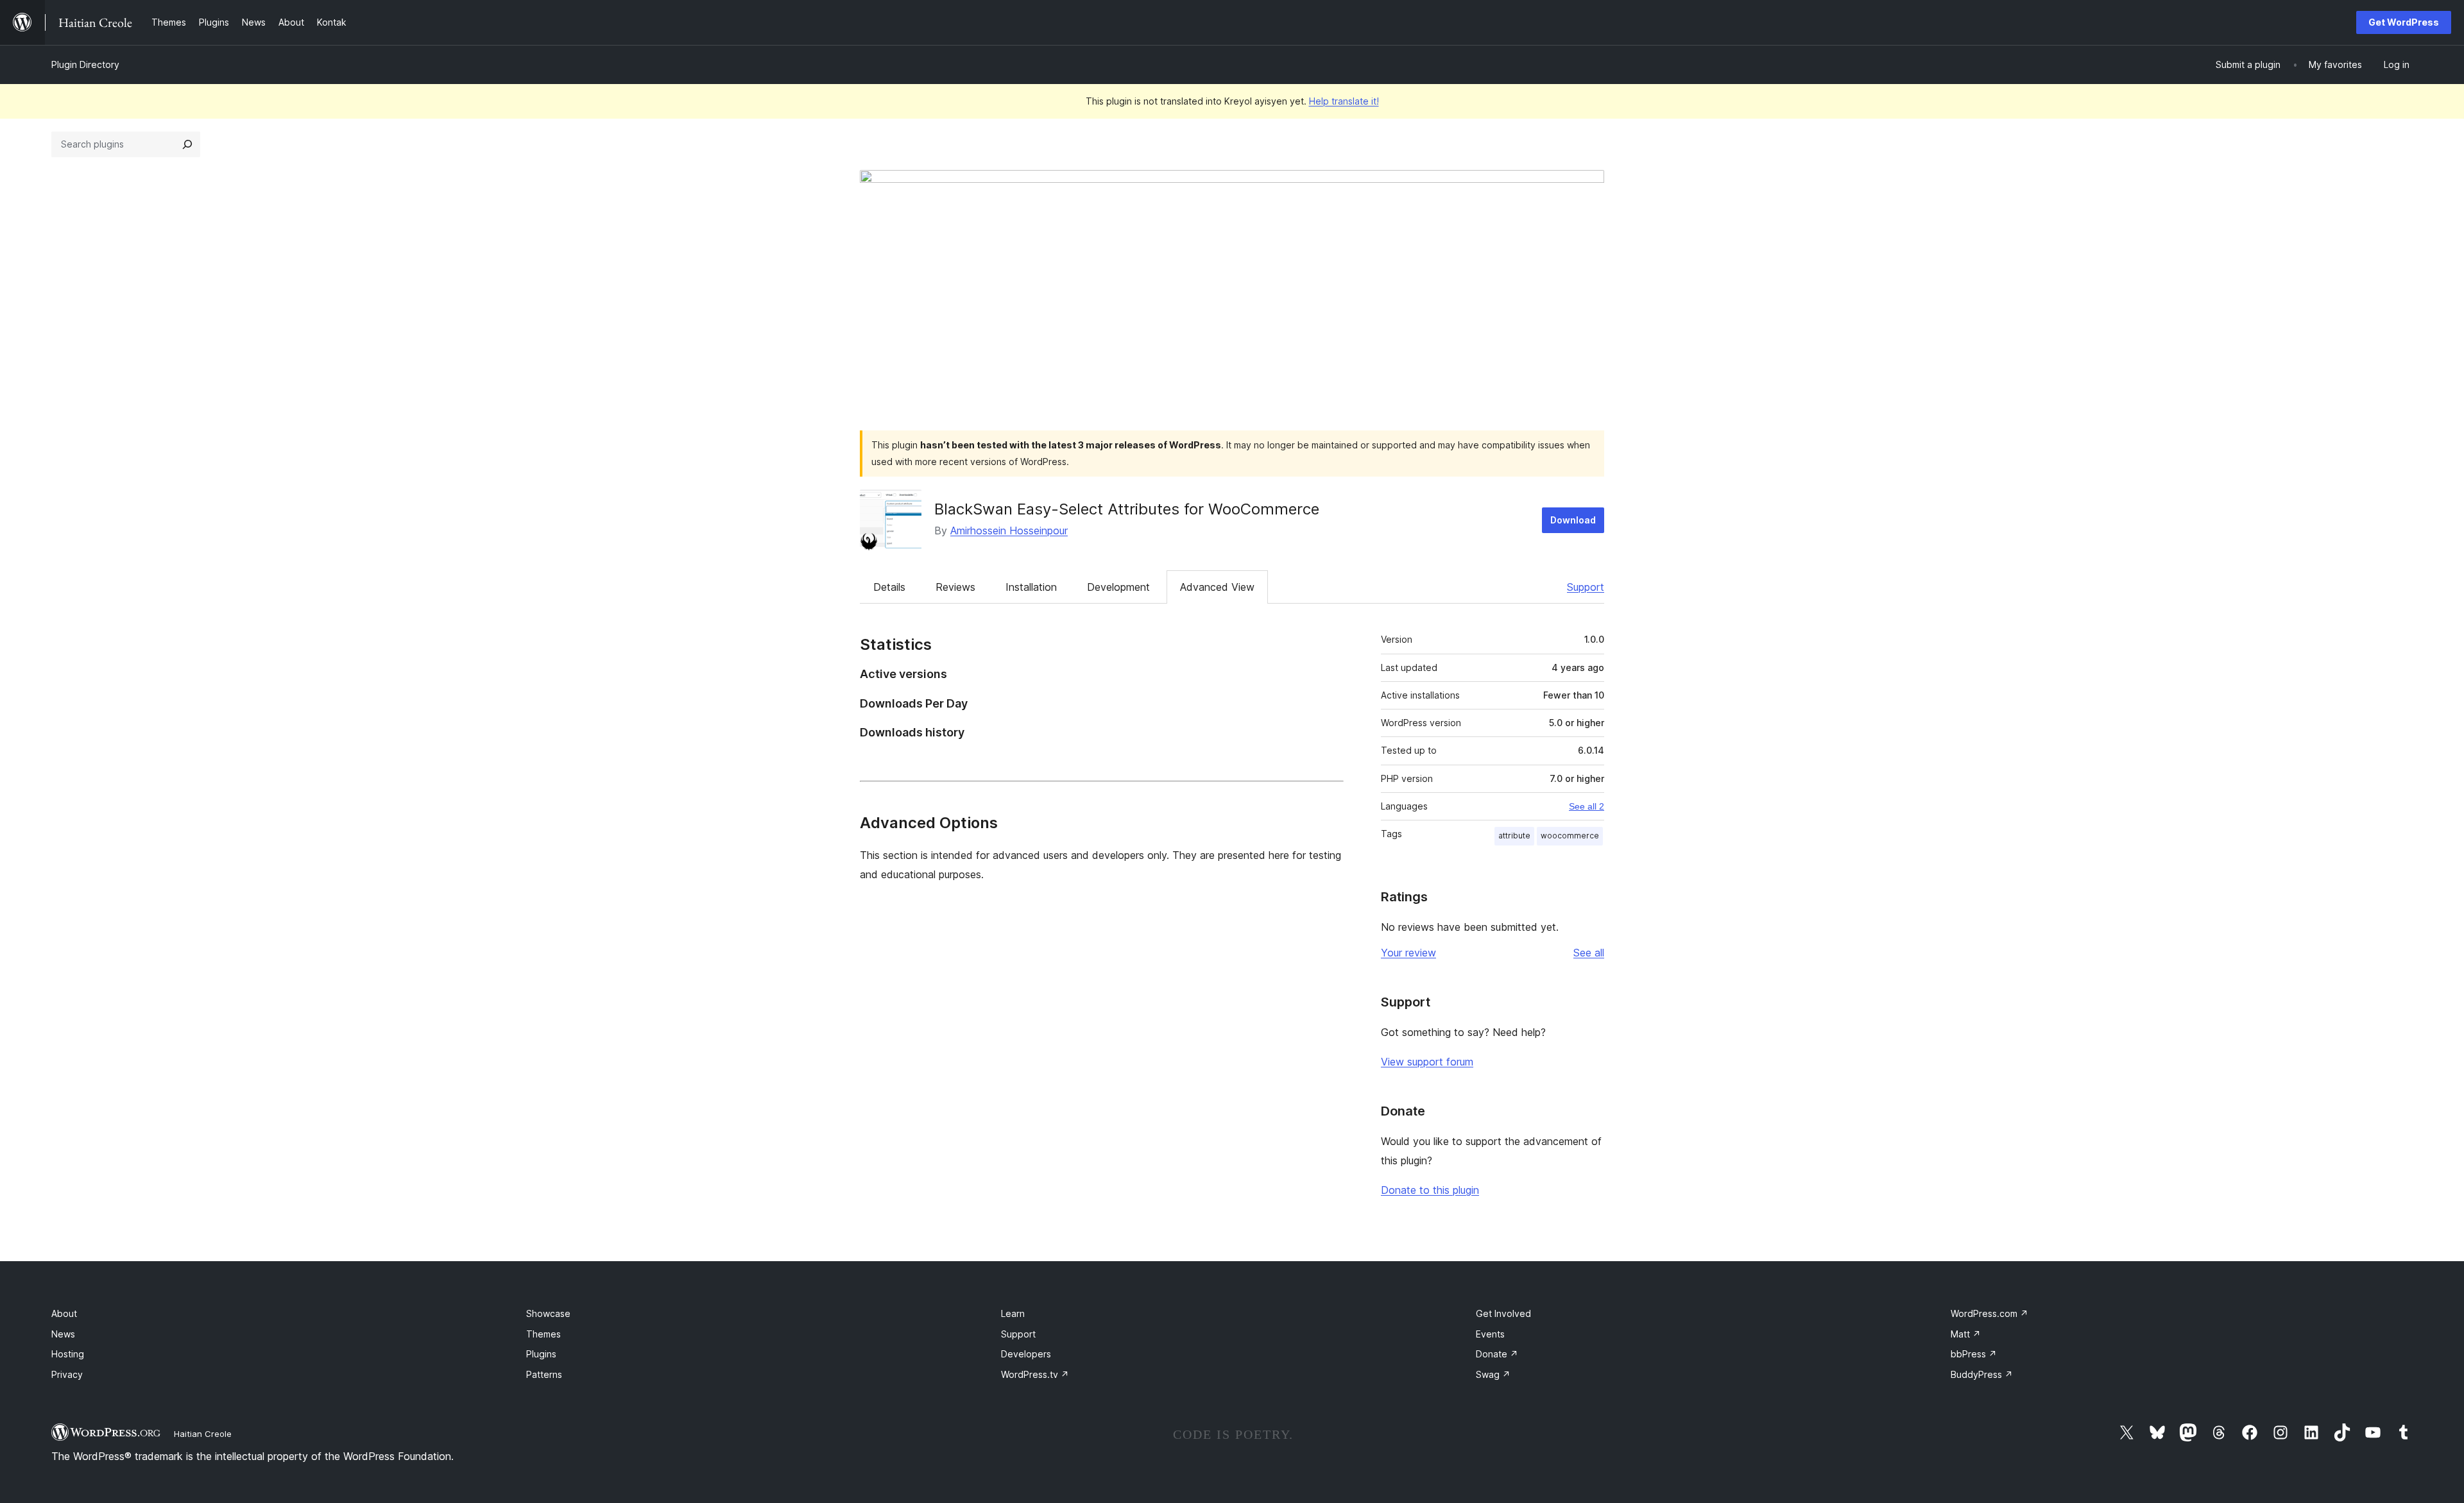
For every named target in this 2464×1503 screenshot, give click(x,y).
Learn (1013, 1313)
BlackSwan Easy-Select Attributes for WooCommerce (1127, 509)
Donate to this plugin (1430, 1190)
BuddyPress (1982, 1374)
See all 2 (1587, 806)
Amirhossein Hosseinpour (1009, 531)
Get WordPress (2404, 22)
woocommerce (1570, 836)
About (64, 1313)
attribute (1514, 836)
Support (1586, 587)
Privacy (67, 1374)
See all (1589, 953)
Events (1490, 1334)
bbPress (1974, 1354)
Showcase (548, 1313)
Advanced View (1217, 587)
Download (1573, 520)
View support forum (1427, 1062)
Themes (543, 1334)
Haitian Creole (203, 1434)
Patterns (544, 1374)
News (63, 1334)
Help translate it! (1344, 101)
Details (889, 587)
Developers (1026, 1354)
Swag (1493, 1374)
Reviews (955, 587)
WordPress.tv (1035, 1374)
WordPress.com (1989, 1313)
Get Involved (1503, 1313)
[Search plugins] (187, 144)
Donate (1497, 1354)
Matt (1966, 1334)
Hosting (68, 1354)
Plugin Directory (85, 64)
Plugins (541, 1354)
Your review (1408, 953)
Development (1118, 587)
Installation (1031, 587)
